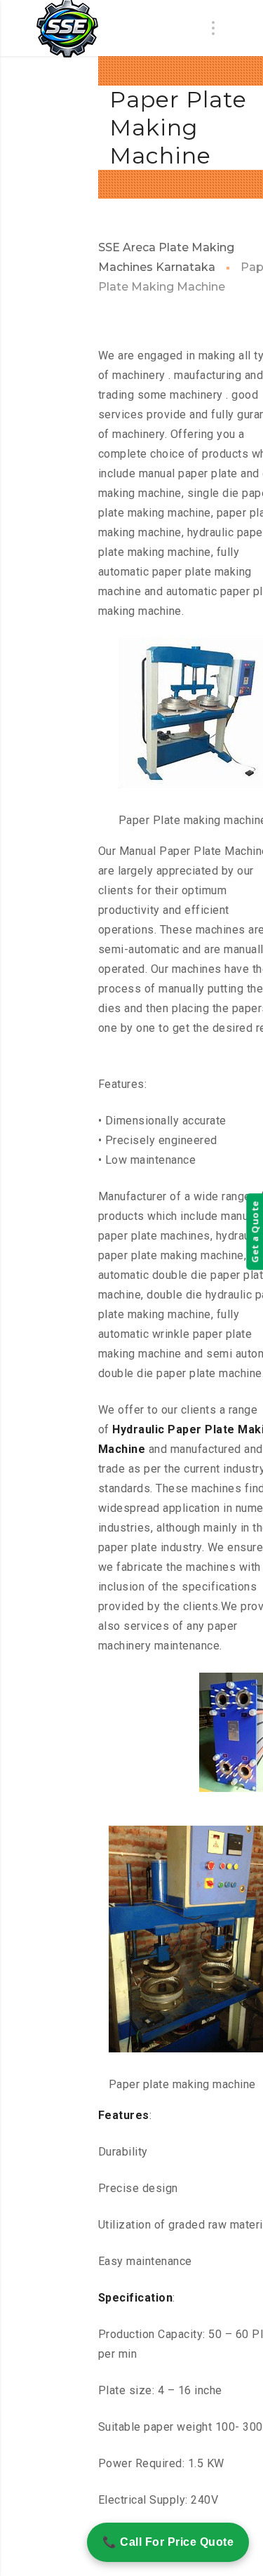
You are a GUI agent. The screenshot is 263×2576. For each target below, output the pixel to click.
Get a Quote (255, 1232)
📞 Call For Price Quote (168, 2542)
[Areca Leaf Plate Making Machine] (67, 29)
